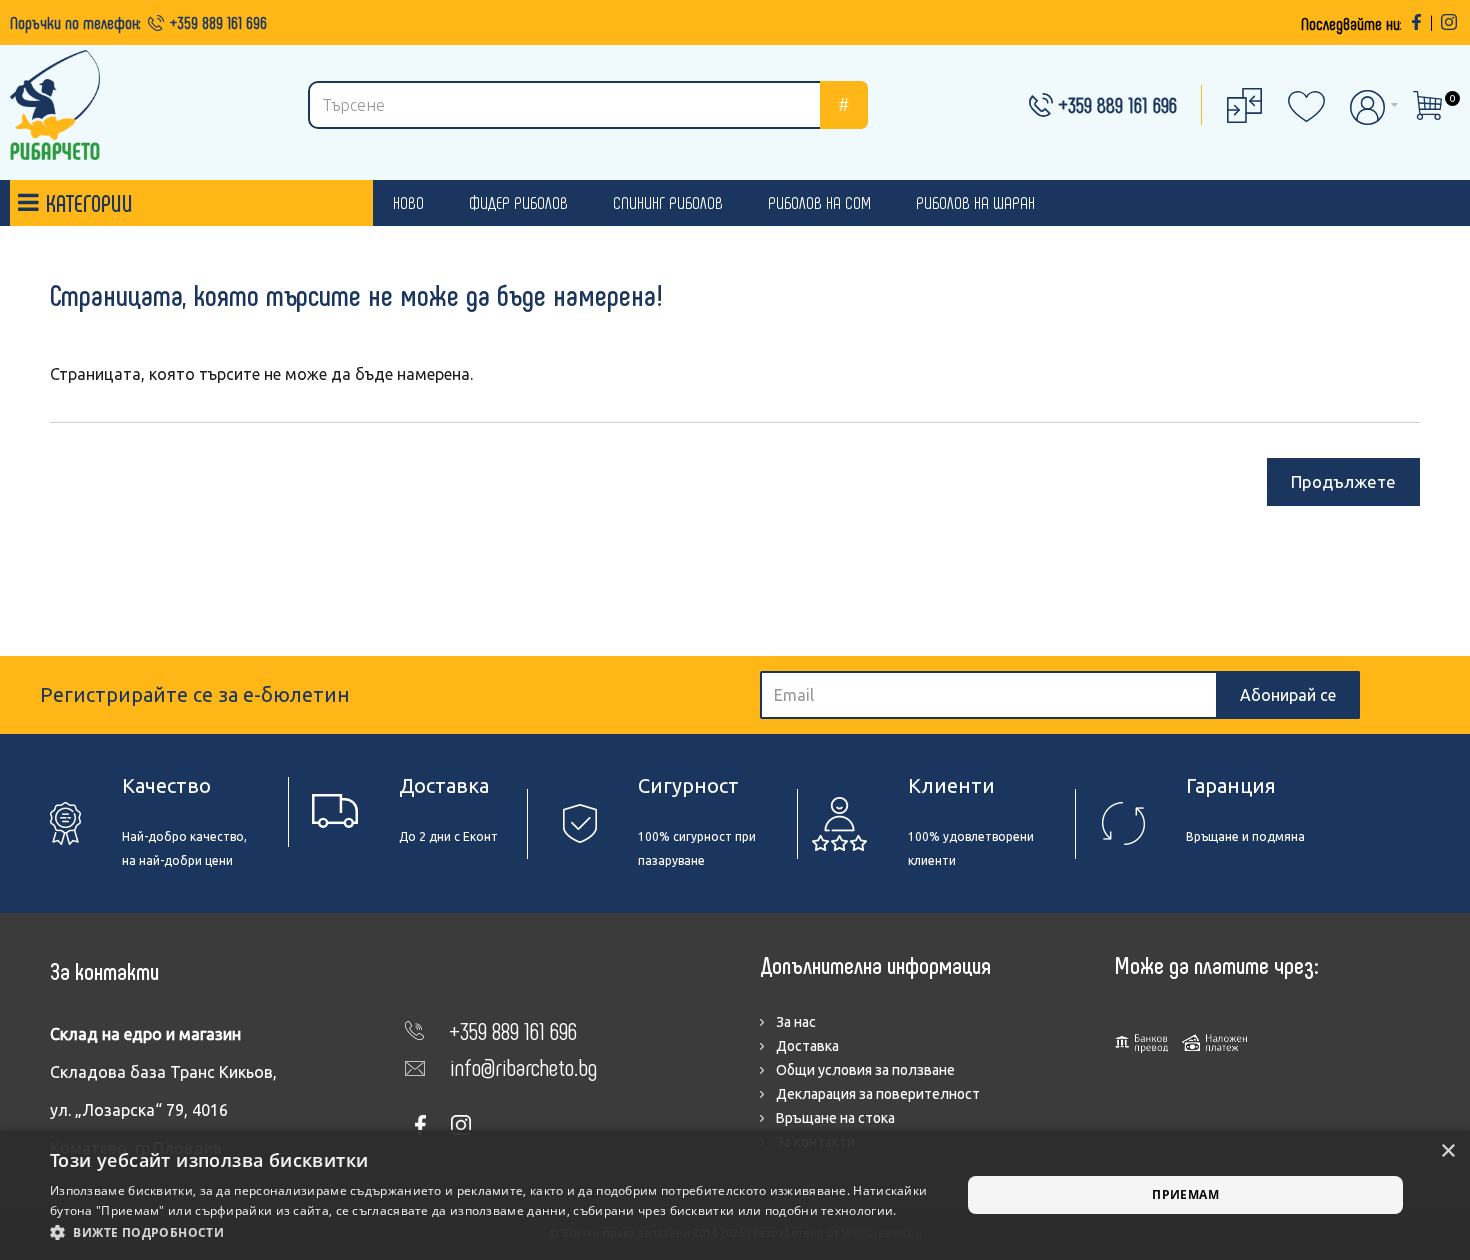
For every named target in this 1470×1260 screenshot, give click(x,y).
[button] (492, 1233)
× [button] (1447, 1151)
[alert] (735, 1195)
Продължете (1343, 481)
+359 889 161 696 (218, 22)
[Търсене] (844, 105)
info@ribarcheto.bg (523, 1066)
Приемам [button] (1185, 1194)
